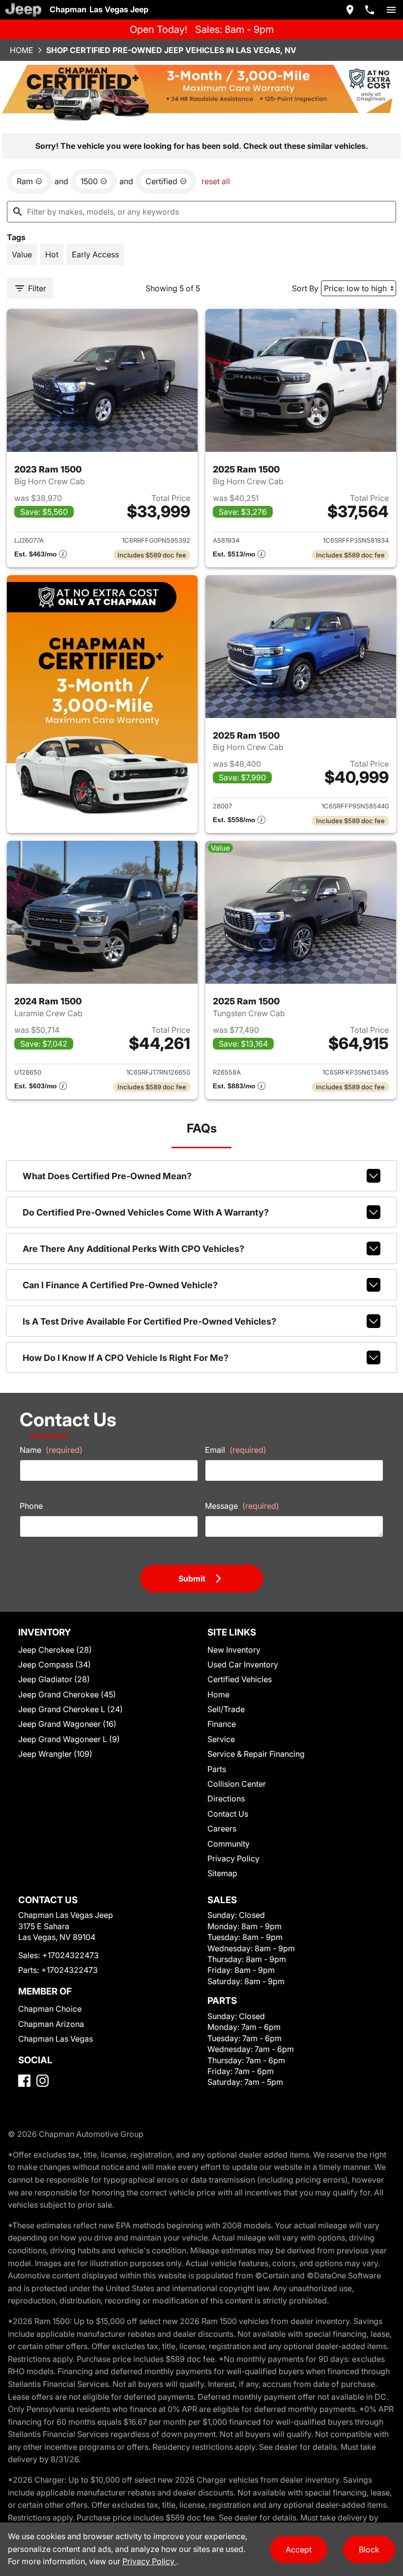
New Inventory (234, 1650)
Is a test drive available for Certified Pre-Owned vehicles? (149, 1321)
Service (221, 1739)
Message (242, 1506)
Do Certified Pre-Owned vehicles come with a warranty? (146, 1212)
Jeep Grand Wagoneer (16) (67, 1724)
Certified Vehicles (240, 1679)
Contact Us (228, 1814)
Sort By (305, 288)
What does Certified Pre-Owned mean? (107, 1176)
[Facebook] (24, 2081)
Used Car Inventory (243, 1664)
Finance (222, 1724)
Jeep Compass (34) (55, 1664)
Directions (226, 1799)
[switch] (391, 10)
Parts (217, 1769)
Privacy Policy (233, 1858)
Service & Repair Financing (256, 1754)
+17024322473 (71, 1955)
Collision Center (237, 1784)
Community (229, 1844)
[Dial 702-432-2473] (370, 10)
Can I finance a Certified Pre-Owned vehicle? (120, 1285)
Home (22, 50)
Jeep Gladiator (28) (54, 1679)
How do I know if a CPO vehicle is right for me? (126, 1358)
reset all (216, 181)
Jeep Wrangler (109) (55, 1754)
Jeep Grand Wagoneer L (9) (69, 1739)
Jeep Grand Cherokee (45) (67, 1694)
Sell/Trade (226, 1709)
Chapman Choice (50, 2009)
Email (236, 1450)
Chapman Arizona (51, 2024)
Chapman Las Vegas (56, 2039)
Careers (222, 1828)
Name (51, 1450)
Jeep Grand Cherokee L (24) (71, 1709)
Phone (31, 1506)
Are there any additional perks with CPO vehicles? (133, 1249)
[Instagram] (43, 2081)
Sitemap (222, 1873)
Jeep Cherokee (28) (55, 1650)
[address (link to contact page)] (350, 10)
